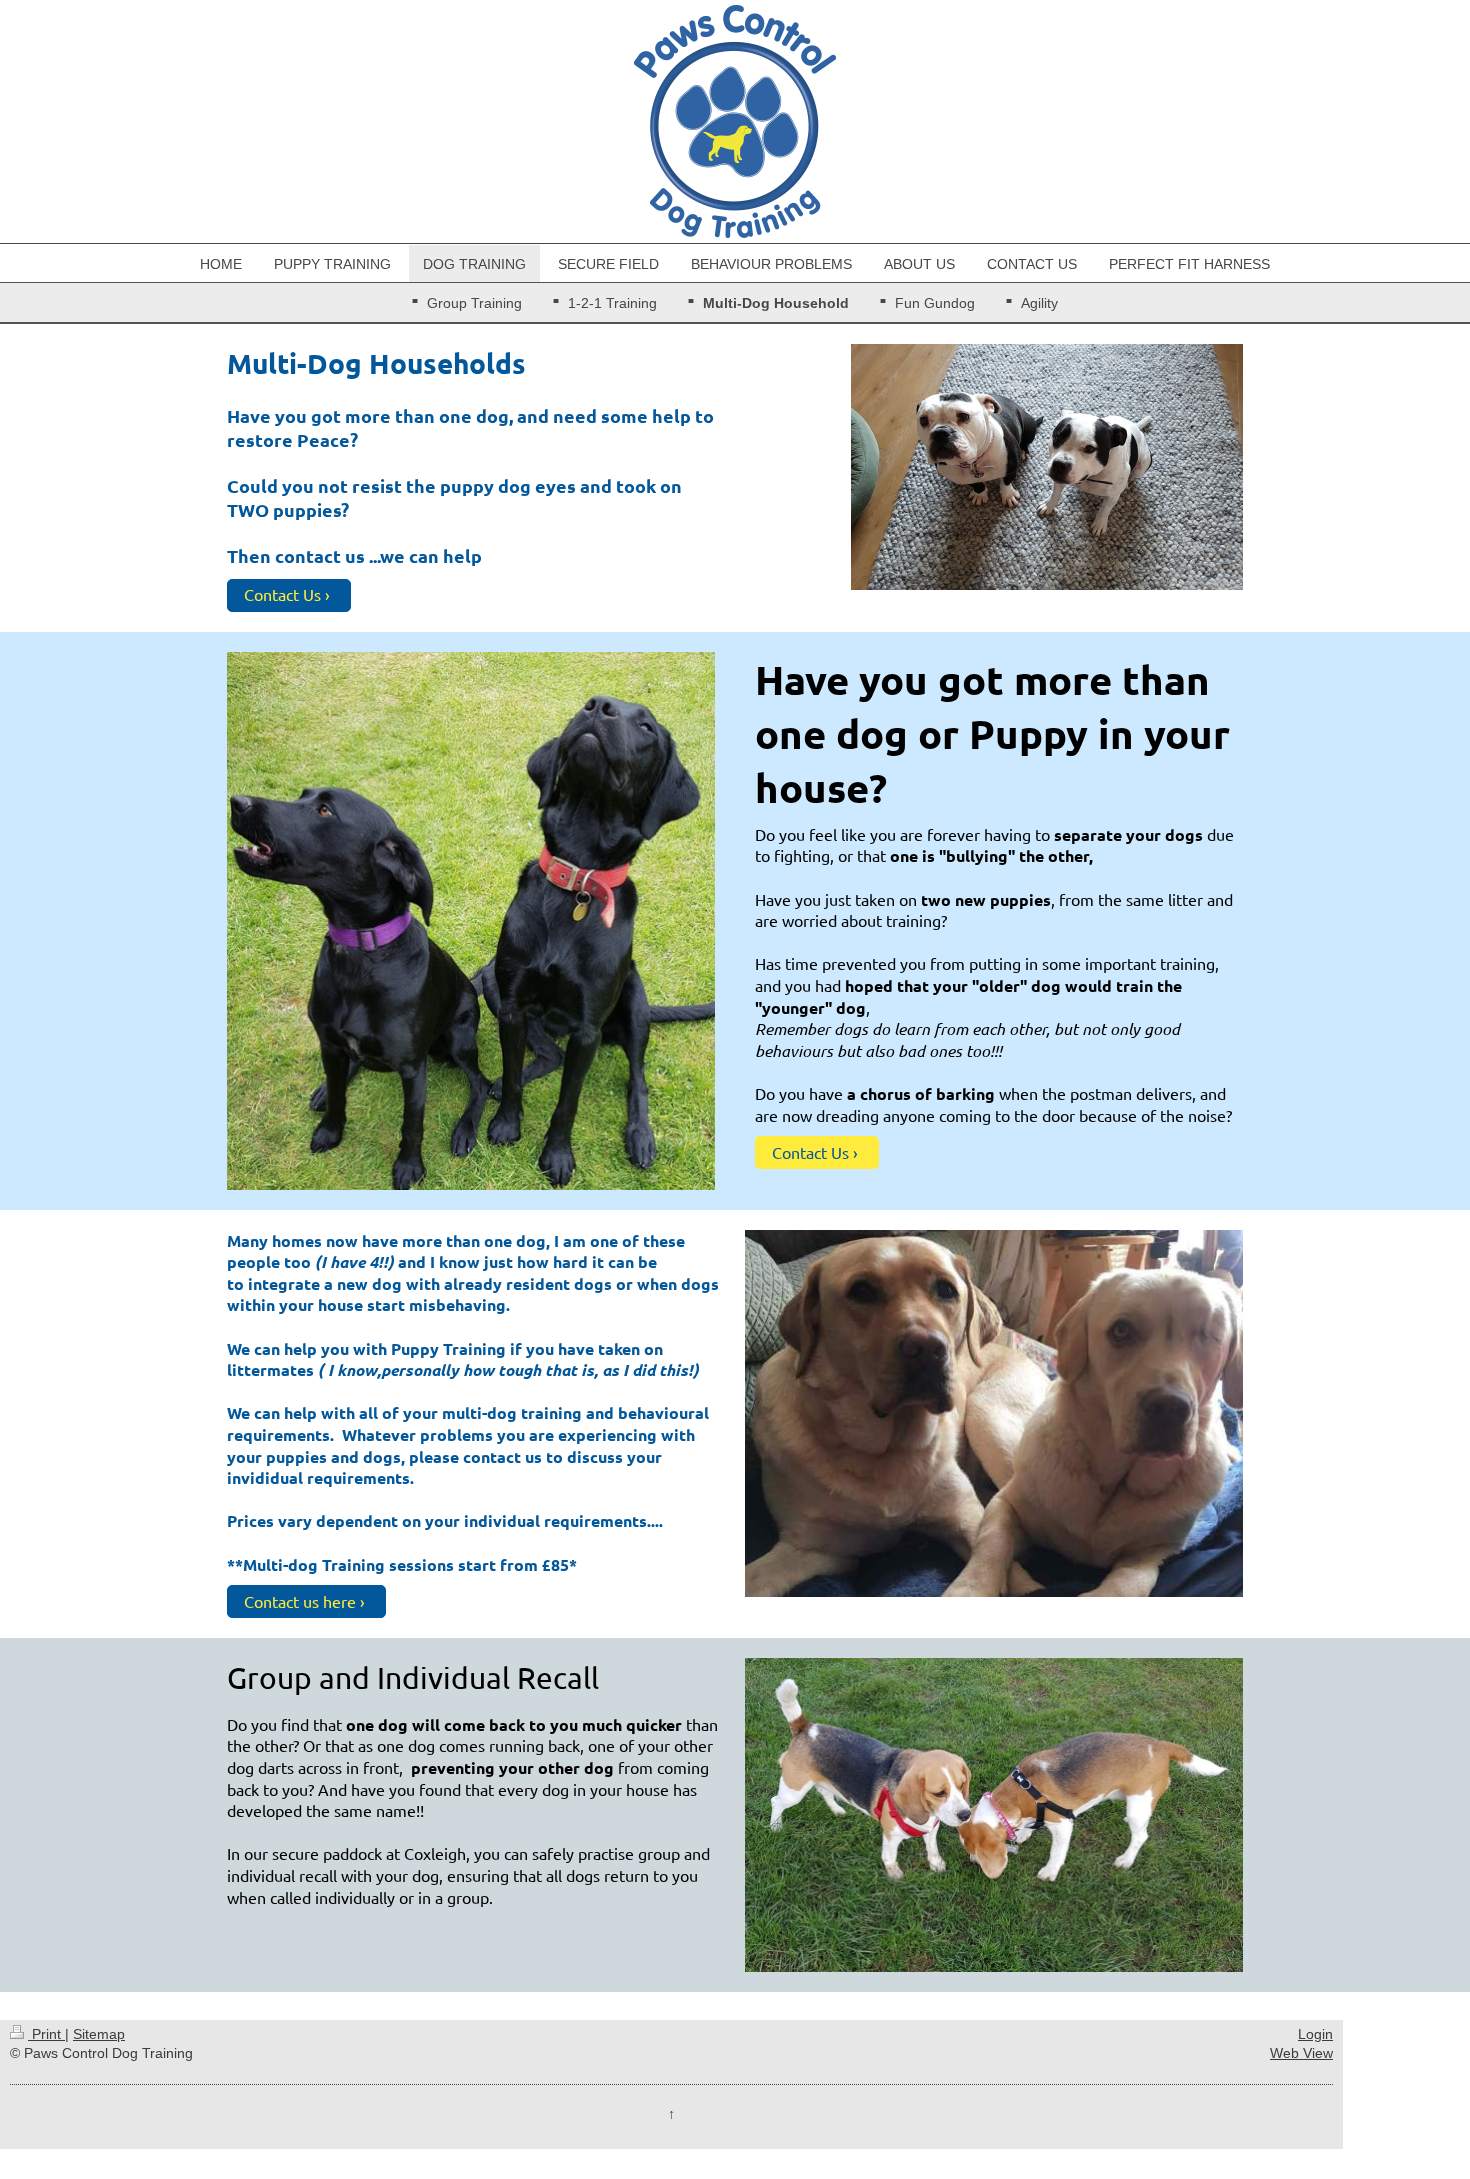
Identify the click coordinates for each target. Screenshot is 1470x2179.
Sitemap (99, 2034)
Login (1315, 2034)
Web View (1301, 2053)
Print (46, 2034)
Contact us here (300, 1601)
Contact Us (282, 594)
